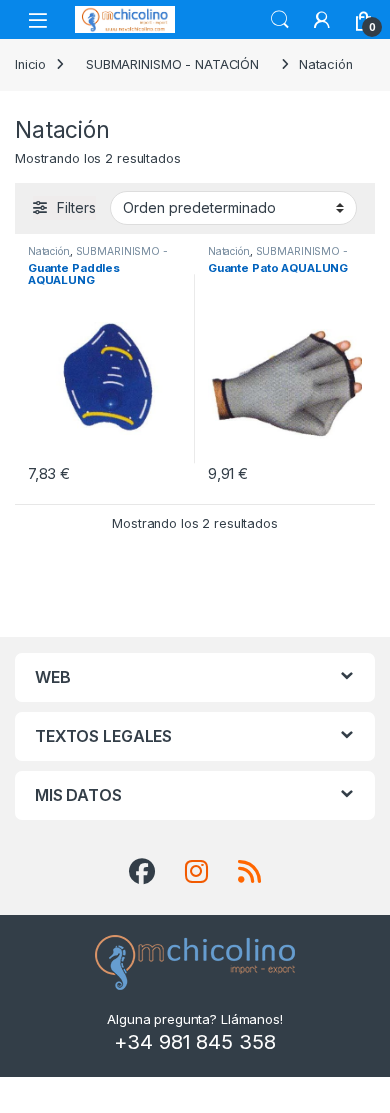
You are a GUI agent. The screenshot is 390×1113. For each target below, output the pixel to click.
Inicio (30, 64)
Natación (49, 251)
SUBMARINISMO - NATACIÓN (172, 64)
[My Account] (322, 20)
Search (280, 20)
